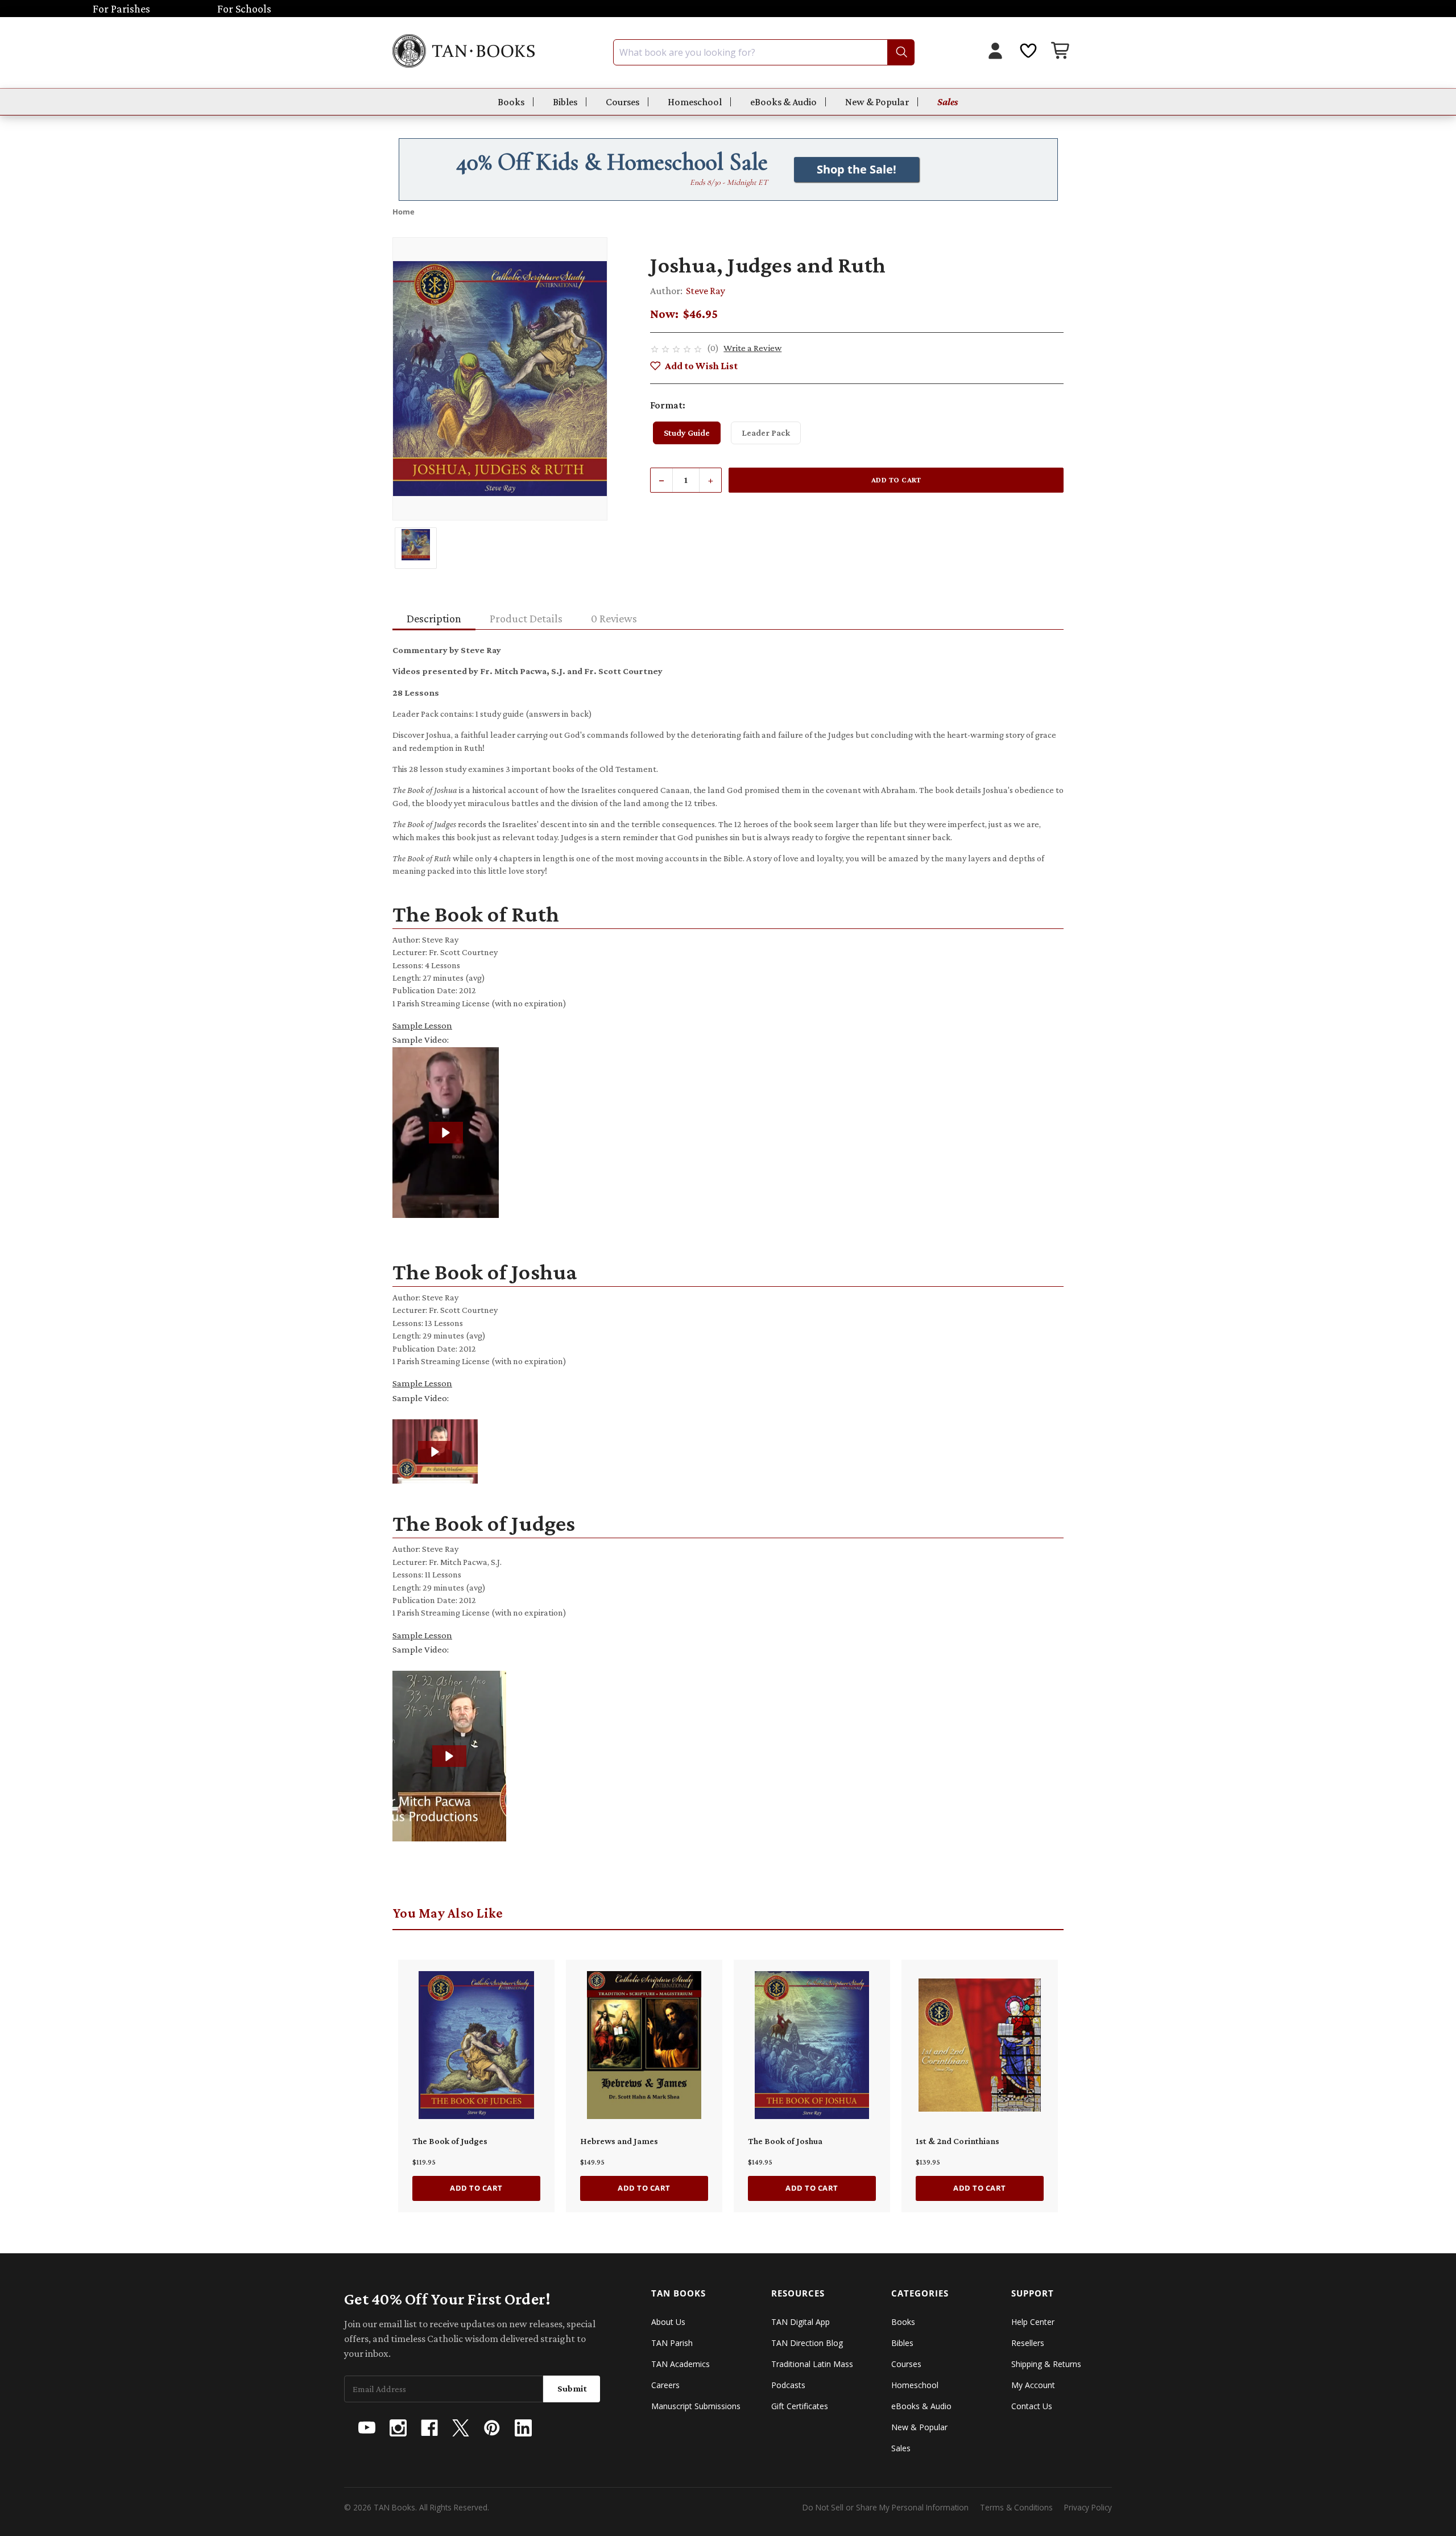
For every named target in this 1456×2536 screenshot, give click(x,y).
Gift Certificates (800, 2406)
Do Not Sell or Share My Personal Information (886, 2507)
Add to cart (476, 2188)
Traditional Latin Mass (812, 2364)
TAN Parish (672, 2343)
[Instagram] (398, 2428)
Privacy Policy (1088, 2507)
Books (511, 102)
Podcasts (788, 2385)
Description (434, 618)
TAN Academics (681, 2364)
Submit (572, 2388)
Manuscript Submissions (696, 2406)
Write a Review (752, 348)
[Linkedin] (523, 2428)
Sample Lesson (422, 1025)
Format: (668, 405)
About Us (668, 2322)
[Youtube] (367, 2428)
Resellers (1028, 2343)
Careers (665, 2385)
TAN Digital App (801, 2322)
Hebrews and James (619, 2141)
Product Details (526, 618)
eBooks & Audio (783, 102)
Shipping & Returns (1046, 2364)
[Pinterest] (492, 2428)
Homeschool (695, 102)
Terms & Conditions (1016, 2507)
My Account (1033, 2385)
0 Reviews (614, 618)
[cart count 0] (1061, 52)
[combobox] (764, 52)
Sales (948, 102)
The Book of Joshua (785, 2141)
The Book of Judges (450, 2141)
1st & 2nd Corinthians (957, 2141)
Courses (622, 102)
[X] (461, 2428)
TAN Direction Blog (807, 2343)
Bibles (565, 102)
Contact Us (1032, 2406)
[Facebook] (429, 2428)
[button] (446, 1133)
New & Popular (877, 102)
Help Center (1033, 2322)
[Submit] (901, 52)
